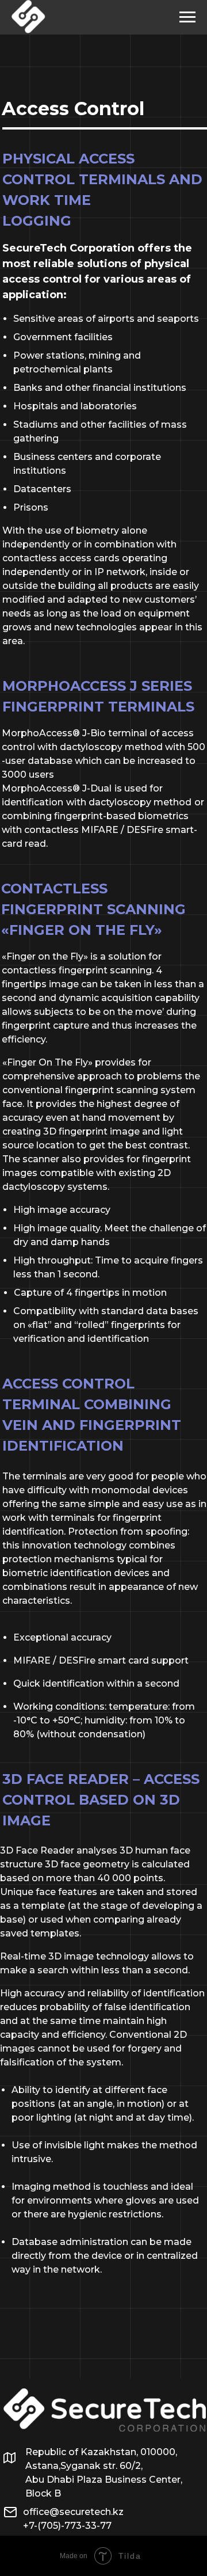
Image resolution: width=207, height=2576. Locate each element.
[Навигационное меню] (187, 17)
